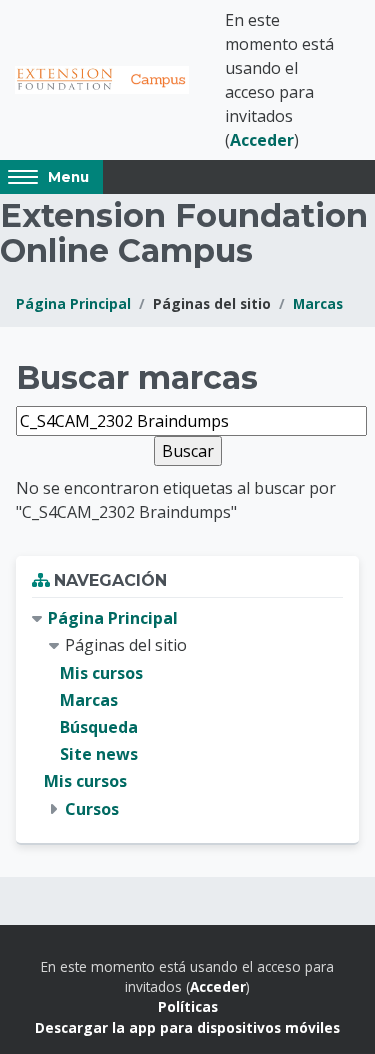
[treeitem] (187, 714)
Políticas (188, 1006)
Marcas (318, 303)
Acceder (262, 140)
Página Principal (73, 303)
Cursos (92, 809)
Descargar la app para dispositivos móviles (187, 1027)
